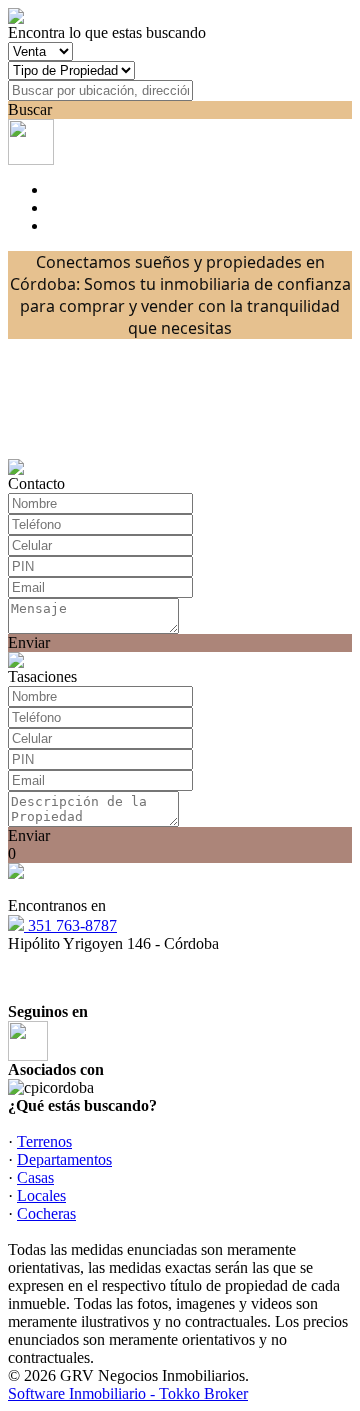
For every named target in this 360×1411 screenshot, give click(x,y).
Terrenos (44, 1141)
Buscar (30, 109)
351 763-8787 (70, 925)
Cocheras (46, 1213)
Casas (35, 1177)
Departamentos (64, 1159)
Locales (41, 1195)
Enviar (29, 642)
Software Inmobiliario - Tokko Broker (128, 1393)
